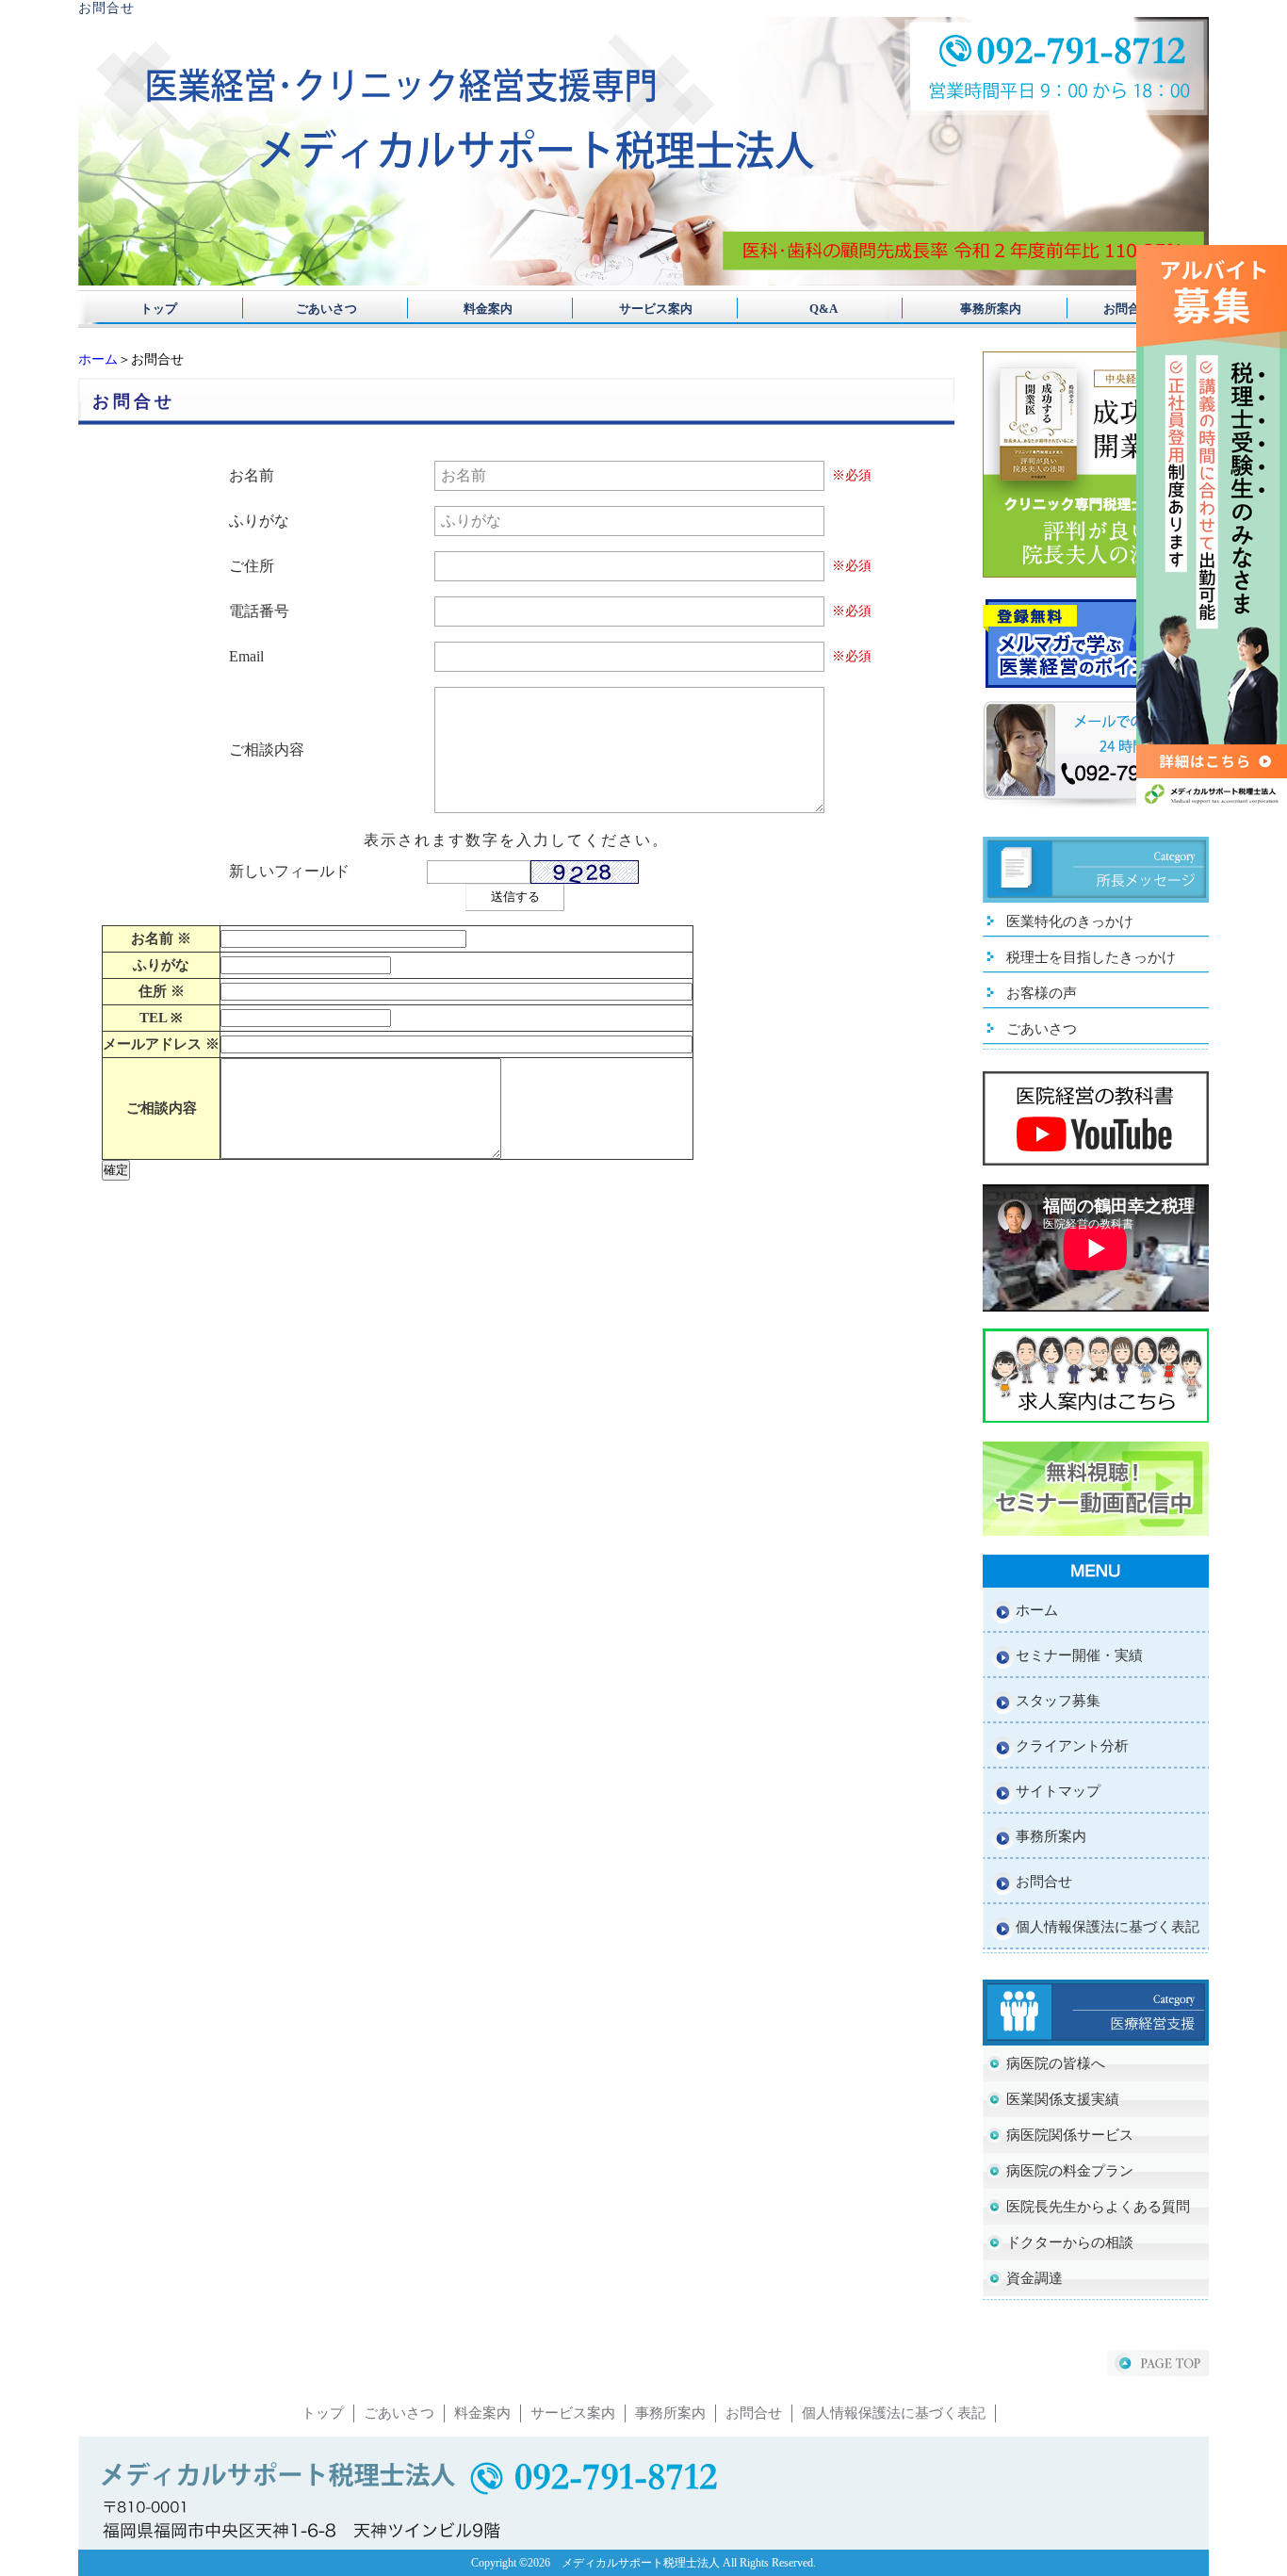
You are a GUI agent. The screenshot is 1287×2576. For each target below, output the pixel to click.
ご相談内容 (162, 1108)
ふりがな (161, 965)
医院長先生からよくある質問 (1098, 2207)
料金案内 (482, 309)
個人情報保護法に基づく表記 (1108, 1927)
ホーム (98, 359)
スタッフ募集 (1058, 1701)
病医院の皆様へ (1056, 2063)
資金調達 (1034, 2278)
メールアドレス (161, 1044)
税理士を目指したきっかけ (1091, 957)
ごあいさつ (320, 309)
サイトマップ (1058, 1791)
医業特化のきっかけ (1070, 921)
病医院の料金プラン (1070, 2171)
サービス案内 (643, 309)
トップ (159, 309)
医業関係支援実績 (1063, 2099)
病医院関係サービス (1070, 2135)
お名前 (161, 938)
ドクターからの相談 (1070, 2242)
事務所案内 (966, 309)
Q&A (805, 309)
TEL (161, 1018)
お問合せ (1128, 309)
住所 (162, 991)
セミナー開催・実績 (1079, 1655)
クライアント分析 (1072, 1746)
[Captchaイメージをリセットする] (650, 875)
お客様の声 (1042, 993)
